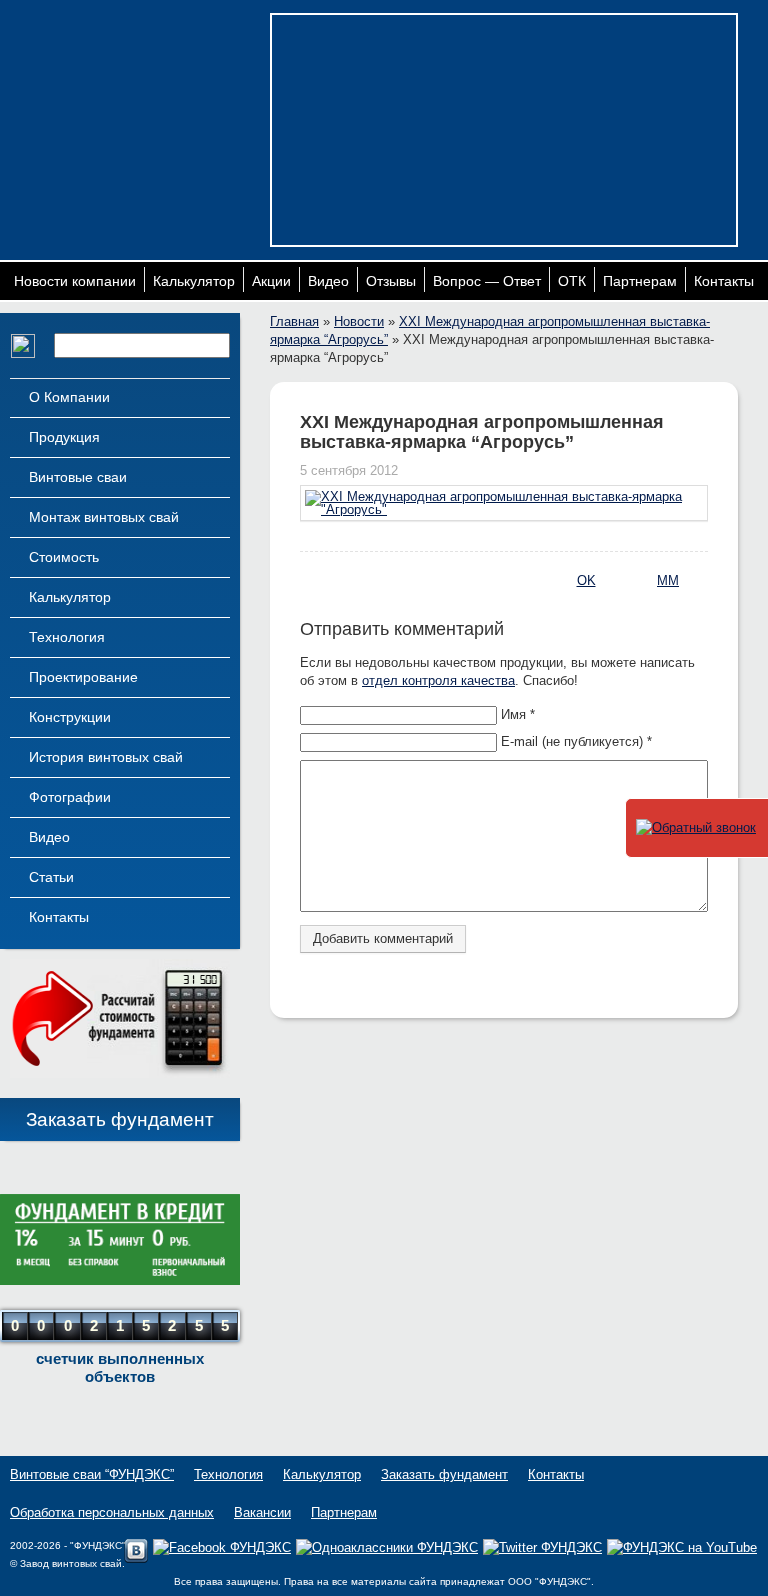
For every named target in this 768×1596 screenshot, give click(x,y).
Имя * (518, 714)
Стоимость (64, 557)
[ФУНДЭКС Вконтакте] (136, 1558)
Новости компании (75, 281)
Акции (271, 281)
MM (668, 580)
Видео (328, 281)
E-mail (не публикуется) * (576, 741)
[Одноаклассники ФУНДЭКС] (387, 1547)
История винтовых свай (106, 757)
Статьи (51, 877)
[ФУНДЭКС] (135, 87)
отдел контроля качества (438, 680)
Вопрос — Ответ (487, 281)
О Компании (69, 397)
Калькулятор (194, 281)
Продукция (64, 437)
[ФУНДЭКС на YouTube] (682, 1548)
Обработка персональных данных (112, 1512)
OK (586, 580)
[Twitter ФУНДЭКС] (542, 1547)
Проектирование (83, 677)
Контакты (724, 281)
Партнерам (640, 281)
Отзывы (391, 281)
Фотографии (70, 797)
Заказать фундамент (120, 1119)
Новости (359, 321)
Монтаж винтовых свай (104, 517)
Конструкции (70, 717)
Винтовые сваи (78, 477)
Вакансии (262, 1512)
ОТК (572, 281)
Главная (294, 321)
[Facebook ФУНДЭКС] (222, 1547)
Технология (67, 637)
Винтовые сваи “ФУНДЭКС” (92, 1474)
